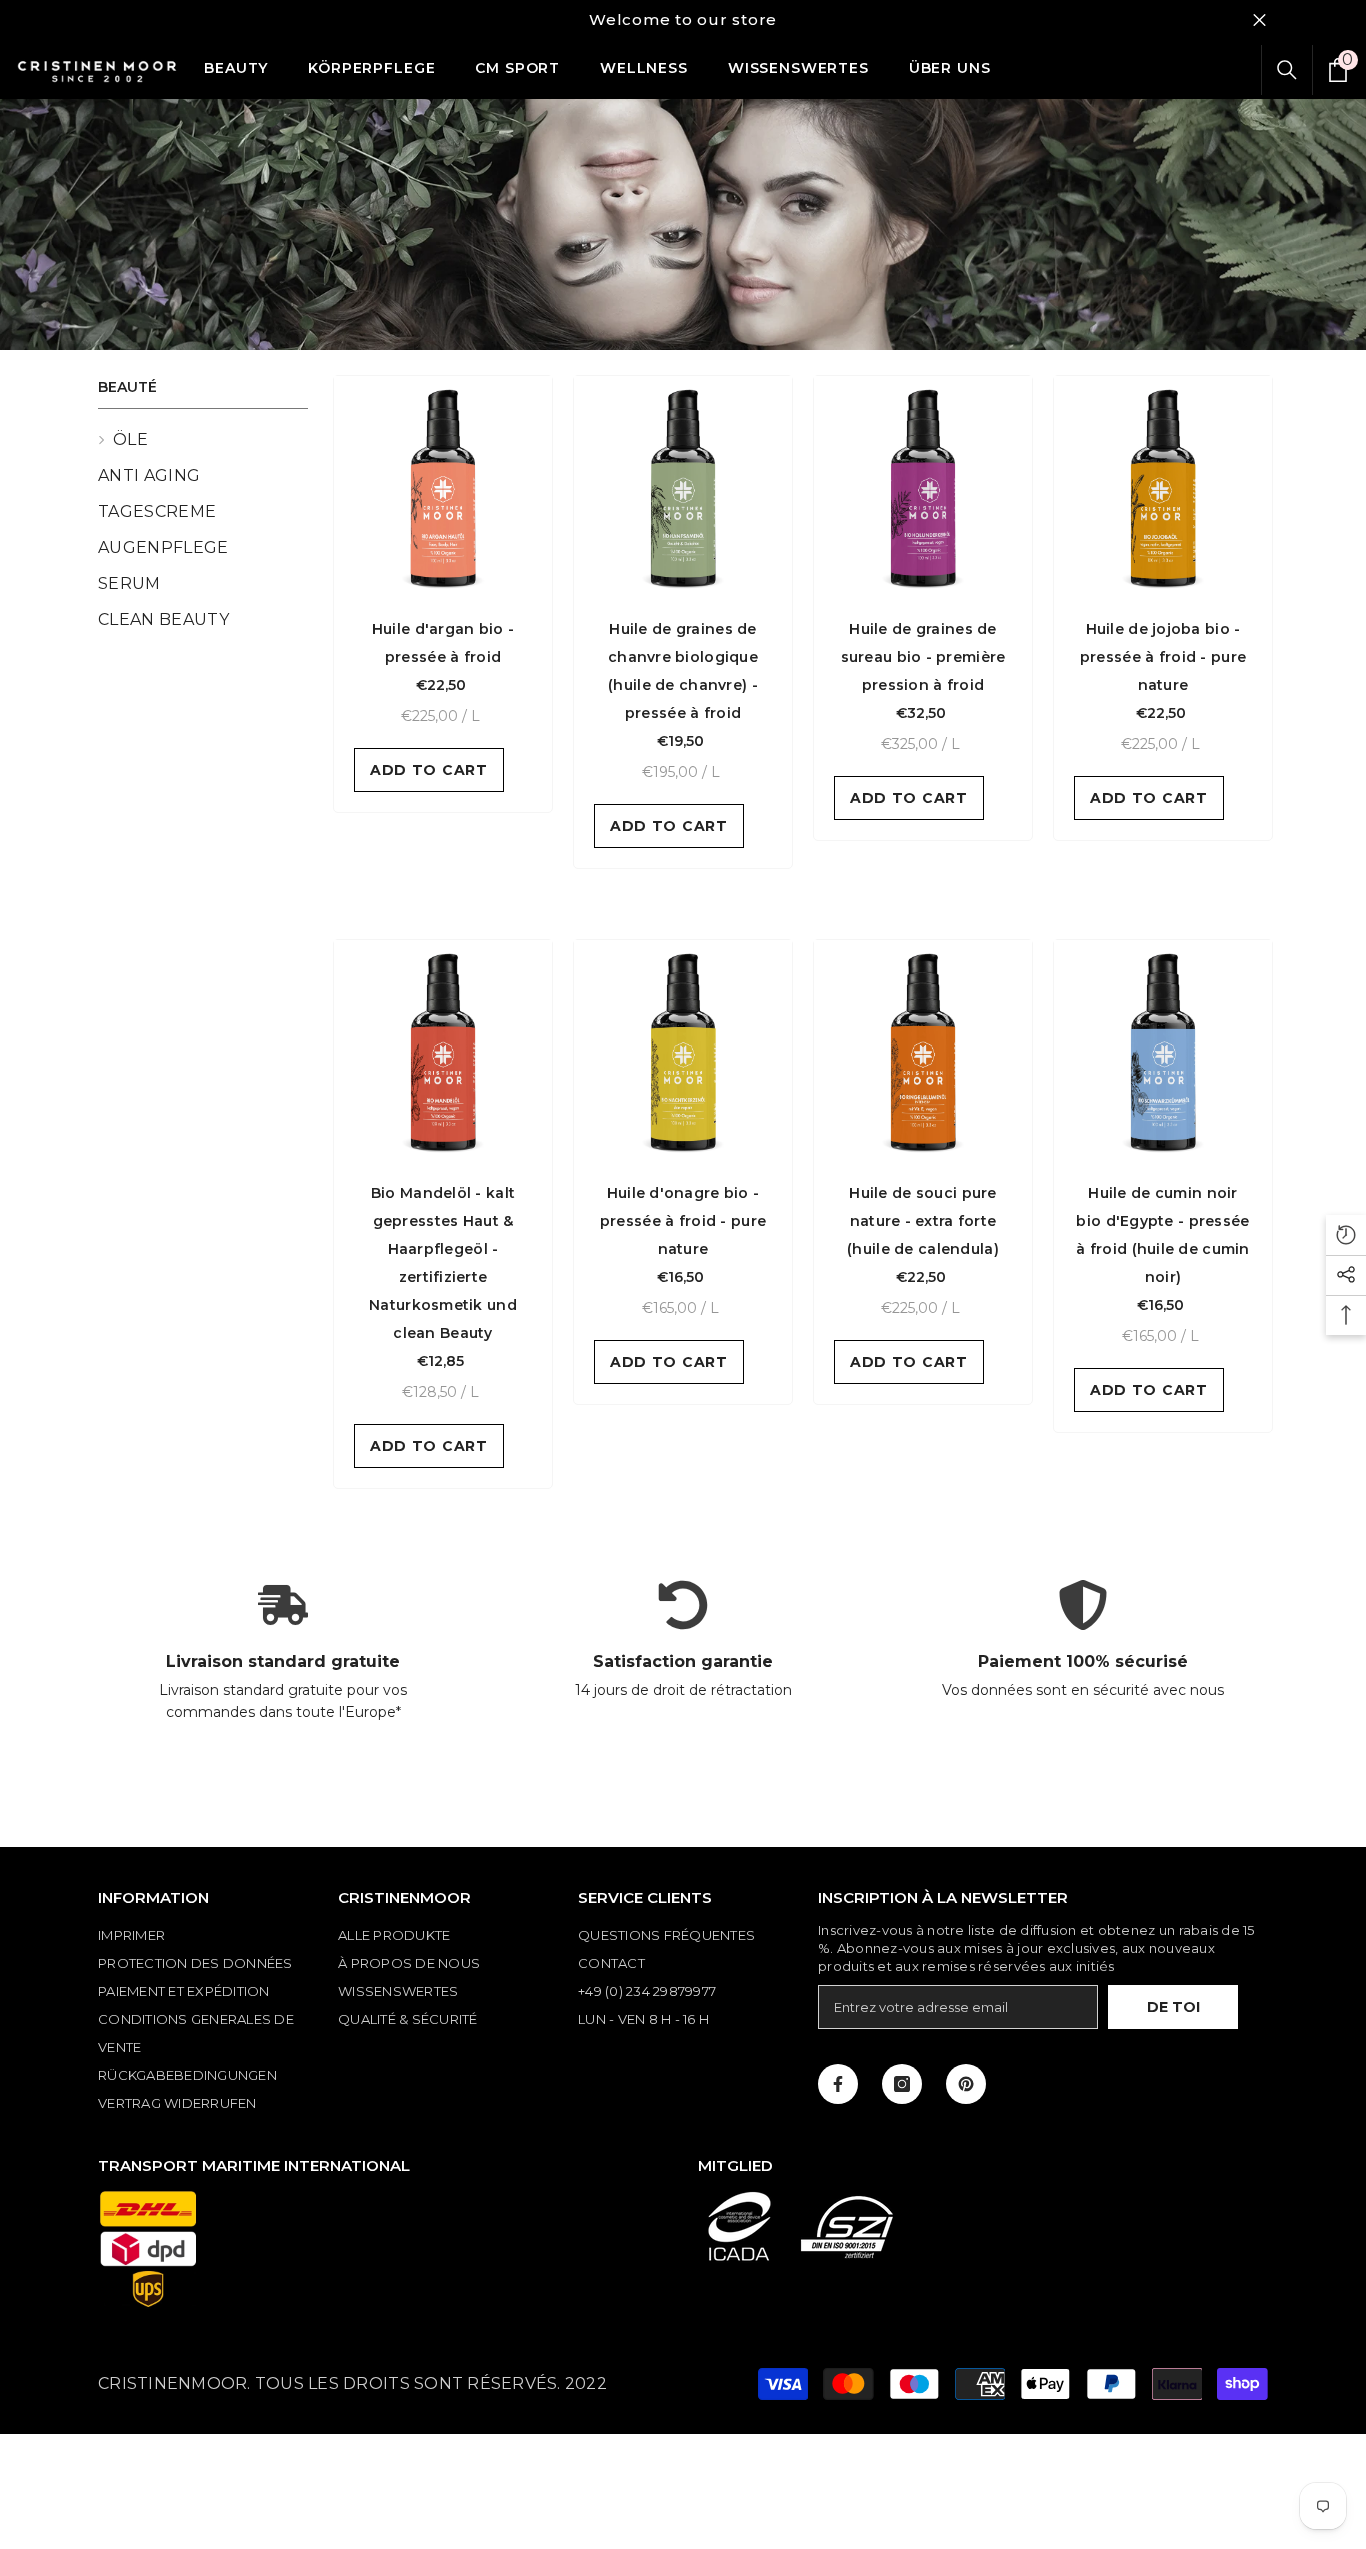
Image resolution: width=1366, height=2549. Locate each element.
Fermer (1259, 20)
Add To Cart (429, 770)
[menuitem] (203, 440)
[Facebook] (838, 2084)
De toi (1173, 2007)
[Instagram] (902, 2084)
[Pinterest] (966, 2084)
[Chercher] (1287, 70)
